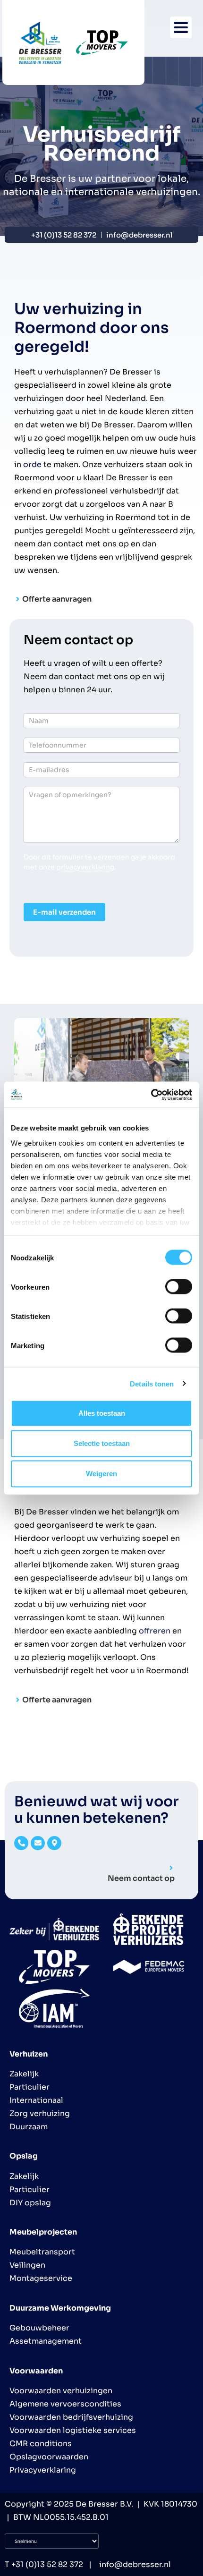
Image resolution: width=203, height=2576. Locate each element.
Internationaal (36, 2100)
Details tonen (152, 1383)
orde (32, 464)
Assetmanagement (46, 2341)
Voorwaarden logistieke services (73, 2430)
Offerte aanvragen (57, 599)
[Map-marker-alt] (54, 1843)
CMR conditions (41, 2444)
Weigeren (101, 1474)
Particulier (30, 2087)
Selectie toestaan (102, 1443)
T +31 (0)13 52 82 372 (44, 2564)
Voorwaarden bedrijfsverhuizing (71, 2417)
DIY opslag (30, 2203)
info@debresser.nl (134, 2564)
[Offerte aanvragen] (18, 599)
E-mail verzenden (64, 912)
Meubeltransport (42, 2252)
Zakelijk (24, 2074)
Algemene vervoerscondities (65, 2404)
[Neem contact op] (171, 1868)
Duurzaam (29, 2127)
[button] (181, 27)
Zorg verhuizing (40, 2113)
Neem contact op (141, 1878)
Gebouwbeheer (39, 2328)
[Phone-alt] (21, 1843)
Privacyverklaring (43, 2470)
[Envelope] (38, 1843)
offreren (155, 1631)
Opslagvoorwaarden (49, 2457)
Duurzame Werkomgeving (60, 2308)
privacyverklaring (85, 867)
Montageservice (41, 2278)
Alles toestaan (102, 1413)
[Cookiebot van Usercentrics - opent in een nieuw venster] (151, 1095)
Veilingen (27, 2265)
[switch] (179, 1287)
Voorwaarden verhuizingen (61, 2391)
